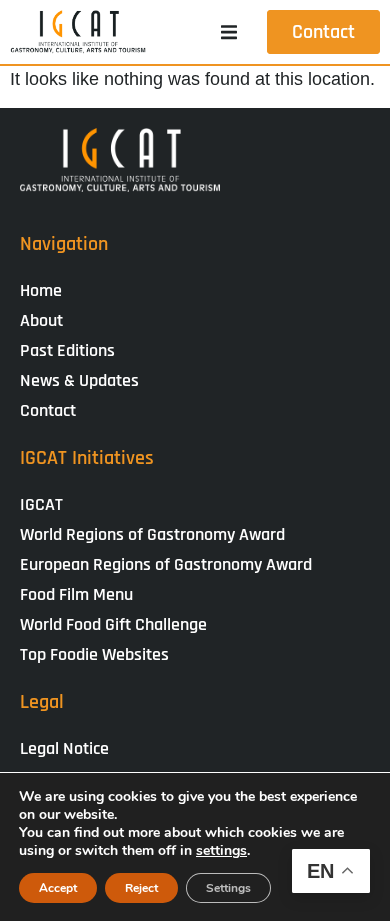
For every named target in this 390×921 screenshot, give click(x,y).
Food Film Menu (76, 594)
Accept (58, 888)
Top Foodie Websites (94, 654)
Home (41, 290)
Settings (228, 888)
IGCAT (41, 504)
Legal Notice (64, 748)
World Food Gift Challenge (113, 624)
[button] (229, 32)
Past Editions (67, 350)
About (41, 320)
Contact (48, 410)
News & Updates (79, 380)
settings (221, 851)
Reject (141, 888)
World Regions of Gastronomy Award (152, 534)
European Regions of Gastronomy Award (166, 564)
